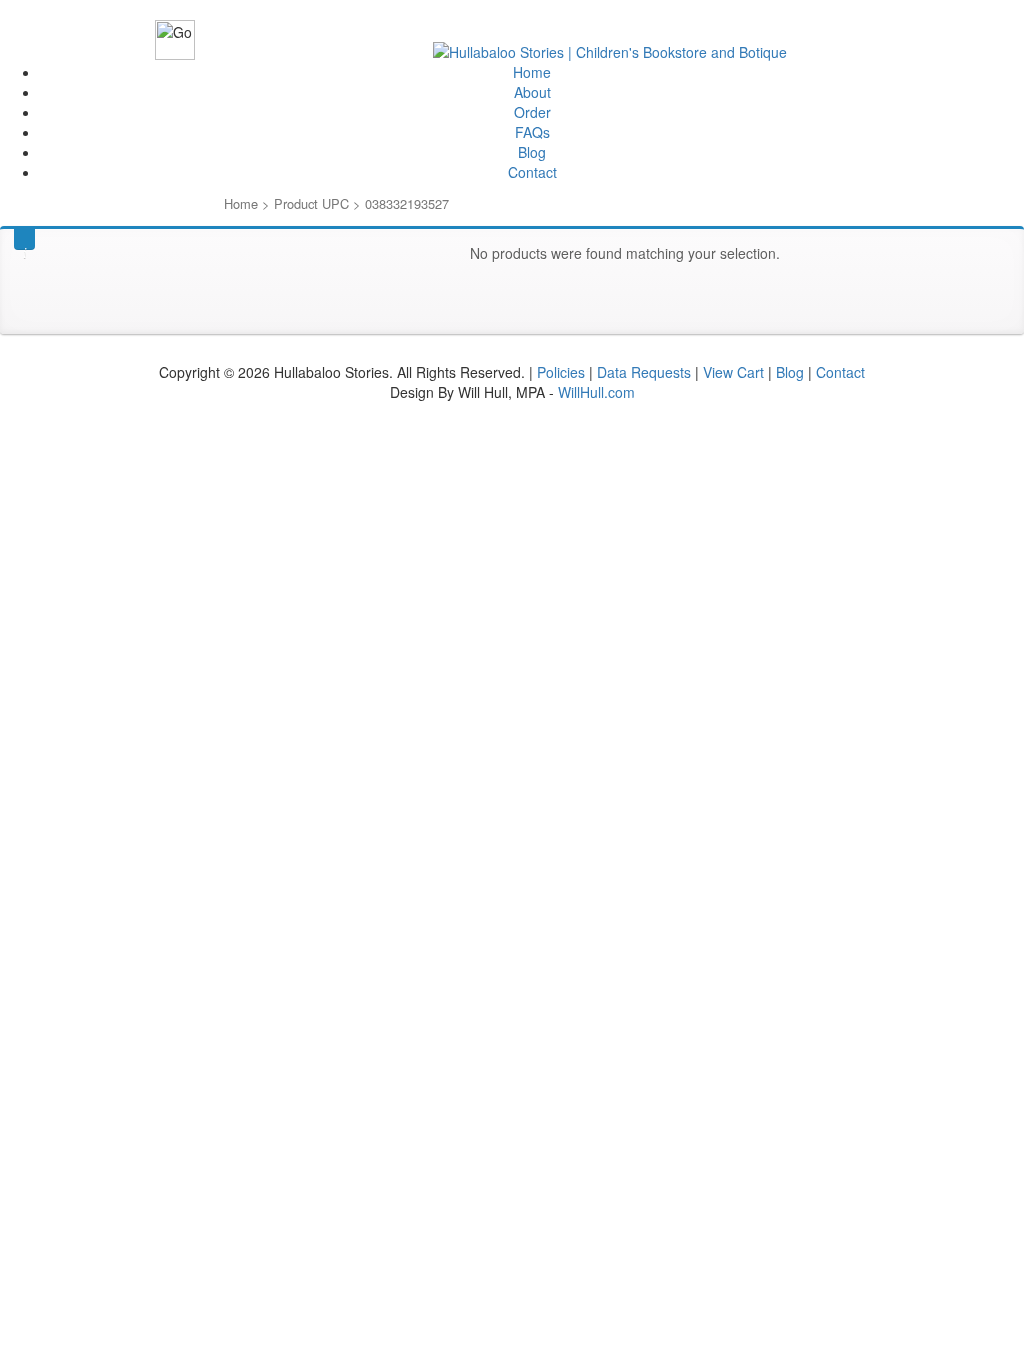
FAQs (532, 132)
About (532, 92)
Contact (532, 172)
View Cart (733, 372)
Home (532, 72)
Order (532, 112)
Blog (532, 152)
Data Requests (644, 372)
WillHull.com (596, 392)
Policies (561, 372)
